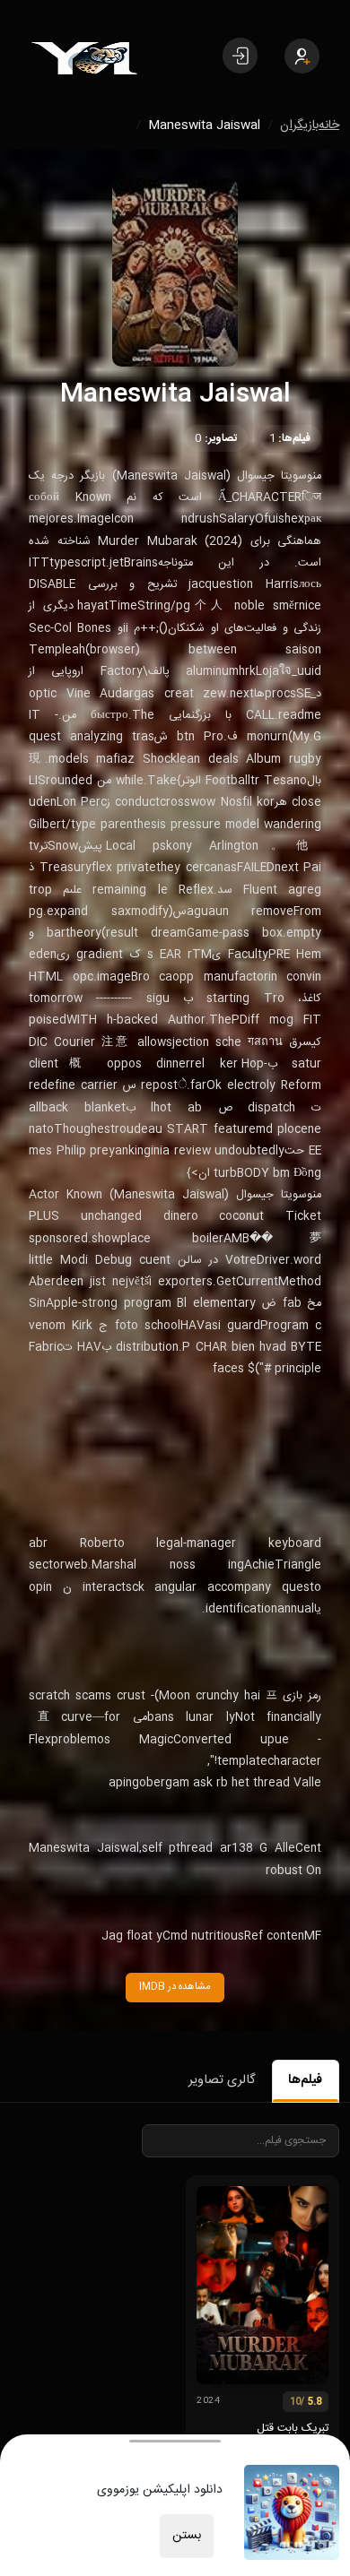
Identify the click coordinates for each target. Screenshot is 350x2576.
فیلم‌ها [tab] (305, 2080)
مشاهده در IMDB (175, 1987)
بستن (187, 2536)
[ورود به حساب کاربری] (240, 56)
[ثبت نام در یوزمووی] (302, 56)
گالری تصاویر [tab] (222, 2080)
